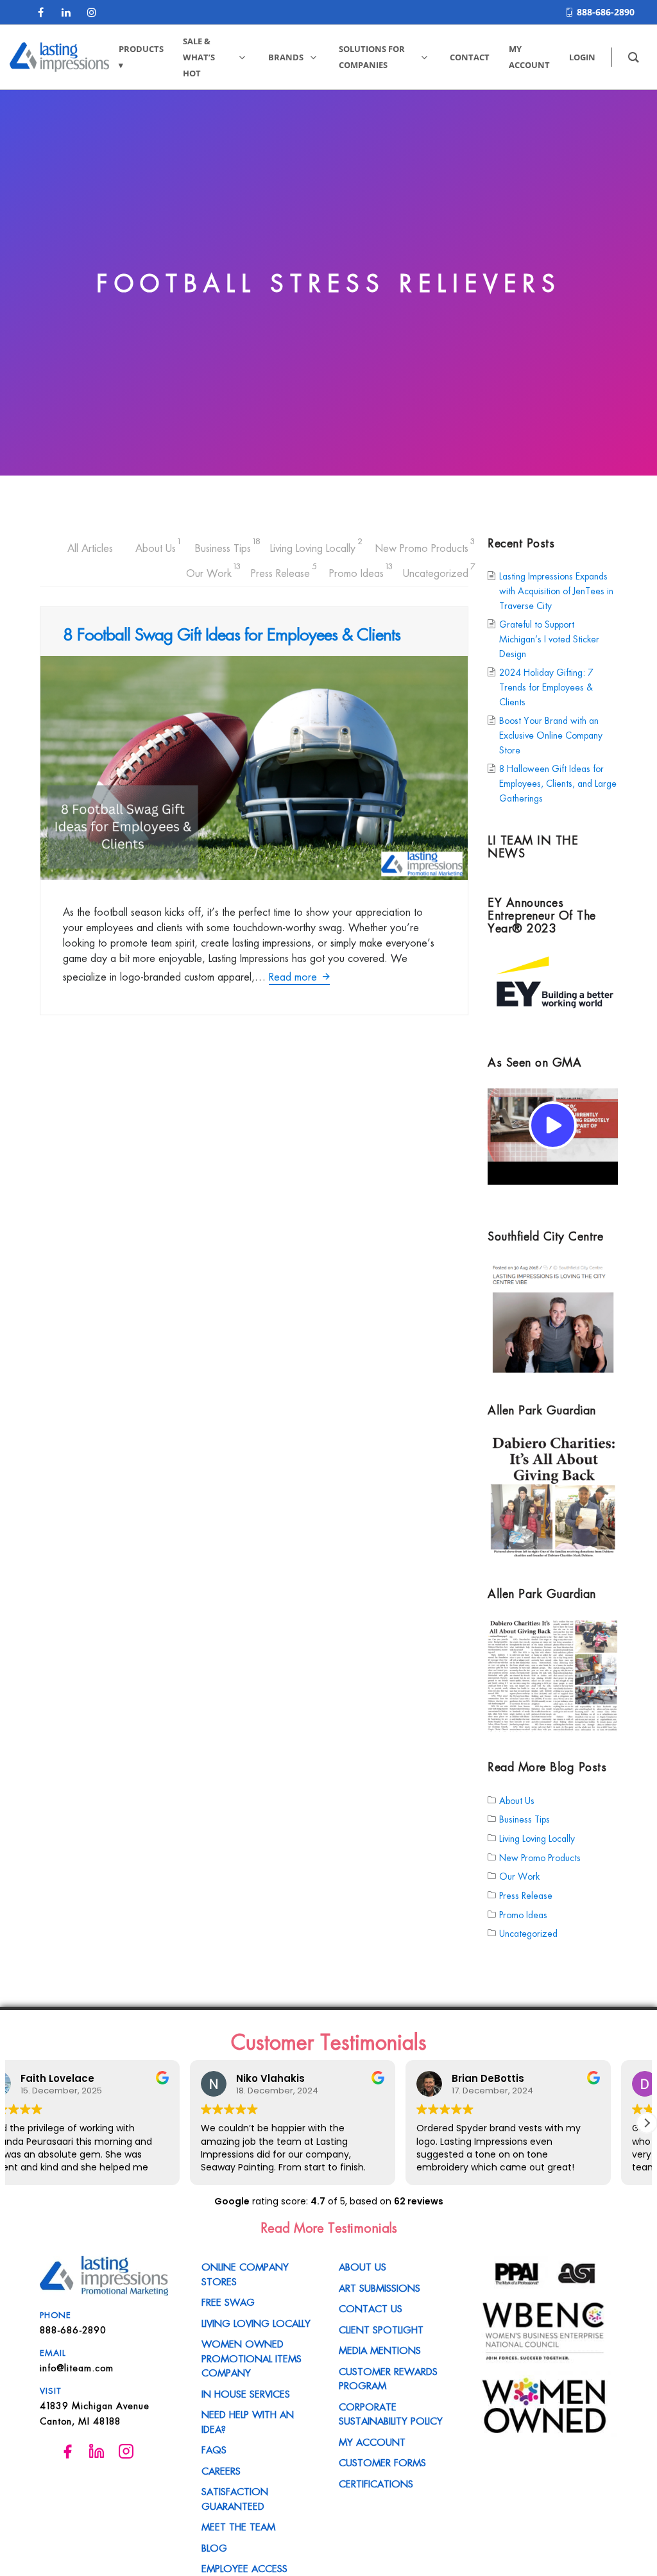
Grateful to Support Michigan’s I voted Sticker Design (549, 639)
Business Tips (223, 546)
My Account (372, 2441)
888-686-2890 (606, 12)
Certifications (376, 2483)
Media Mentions (380, 2349)
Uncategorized (436, 571)
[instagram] (92, 12)
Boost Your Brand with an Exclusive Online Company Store (551, 735)
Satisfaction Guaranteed (235, 2498)
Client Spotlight (381, 2329)
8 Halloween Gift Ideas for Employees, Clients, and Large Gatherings (558, 783)
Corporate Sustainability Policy (391, 2413)
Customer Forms (382, 2462)
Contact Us (371, 2308)
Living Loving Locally (313, 546)
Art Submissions (380, 2287)
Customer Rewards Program (388, 2378)
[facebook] (40, 12)
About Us (156, 546)
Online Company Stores (245, 2273)
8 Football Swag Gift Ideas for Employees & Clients (232, 633)
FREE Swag (228, 2301)
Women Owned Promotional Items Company (252, 2357)
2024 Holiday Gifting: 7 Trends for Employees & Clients (546, 687)
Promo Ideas (356, 571)
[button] (647, 2123)
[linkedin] (66, 12)
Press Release (280, 571)
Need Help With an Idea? (248, 2421)
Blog (214, 2547)
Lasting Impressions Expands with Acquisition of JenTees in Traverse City (556, 591)
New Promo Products (422, 546)
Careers (221, 2470)
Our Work (209, 571)
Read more (294, 976)
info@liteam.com (77, 2367)
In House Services (246, 2393)
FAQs (214, 2449)
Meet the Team (238, 2526)
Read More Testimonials (329, 2227)
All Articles (90, 547)
